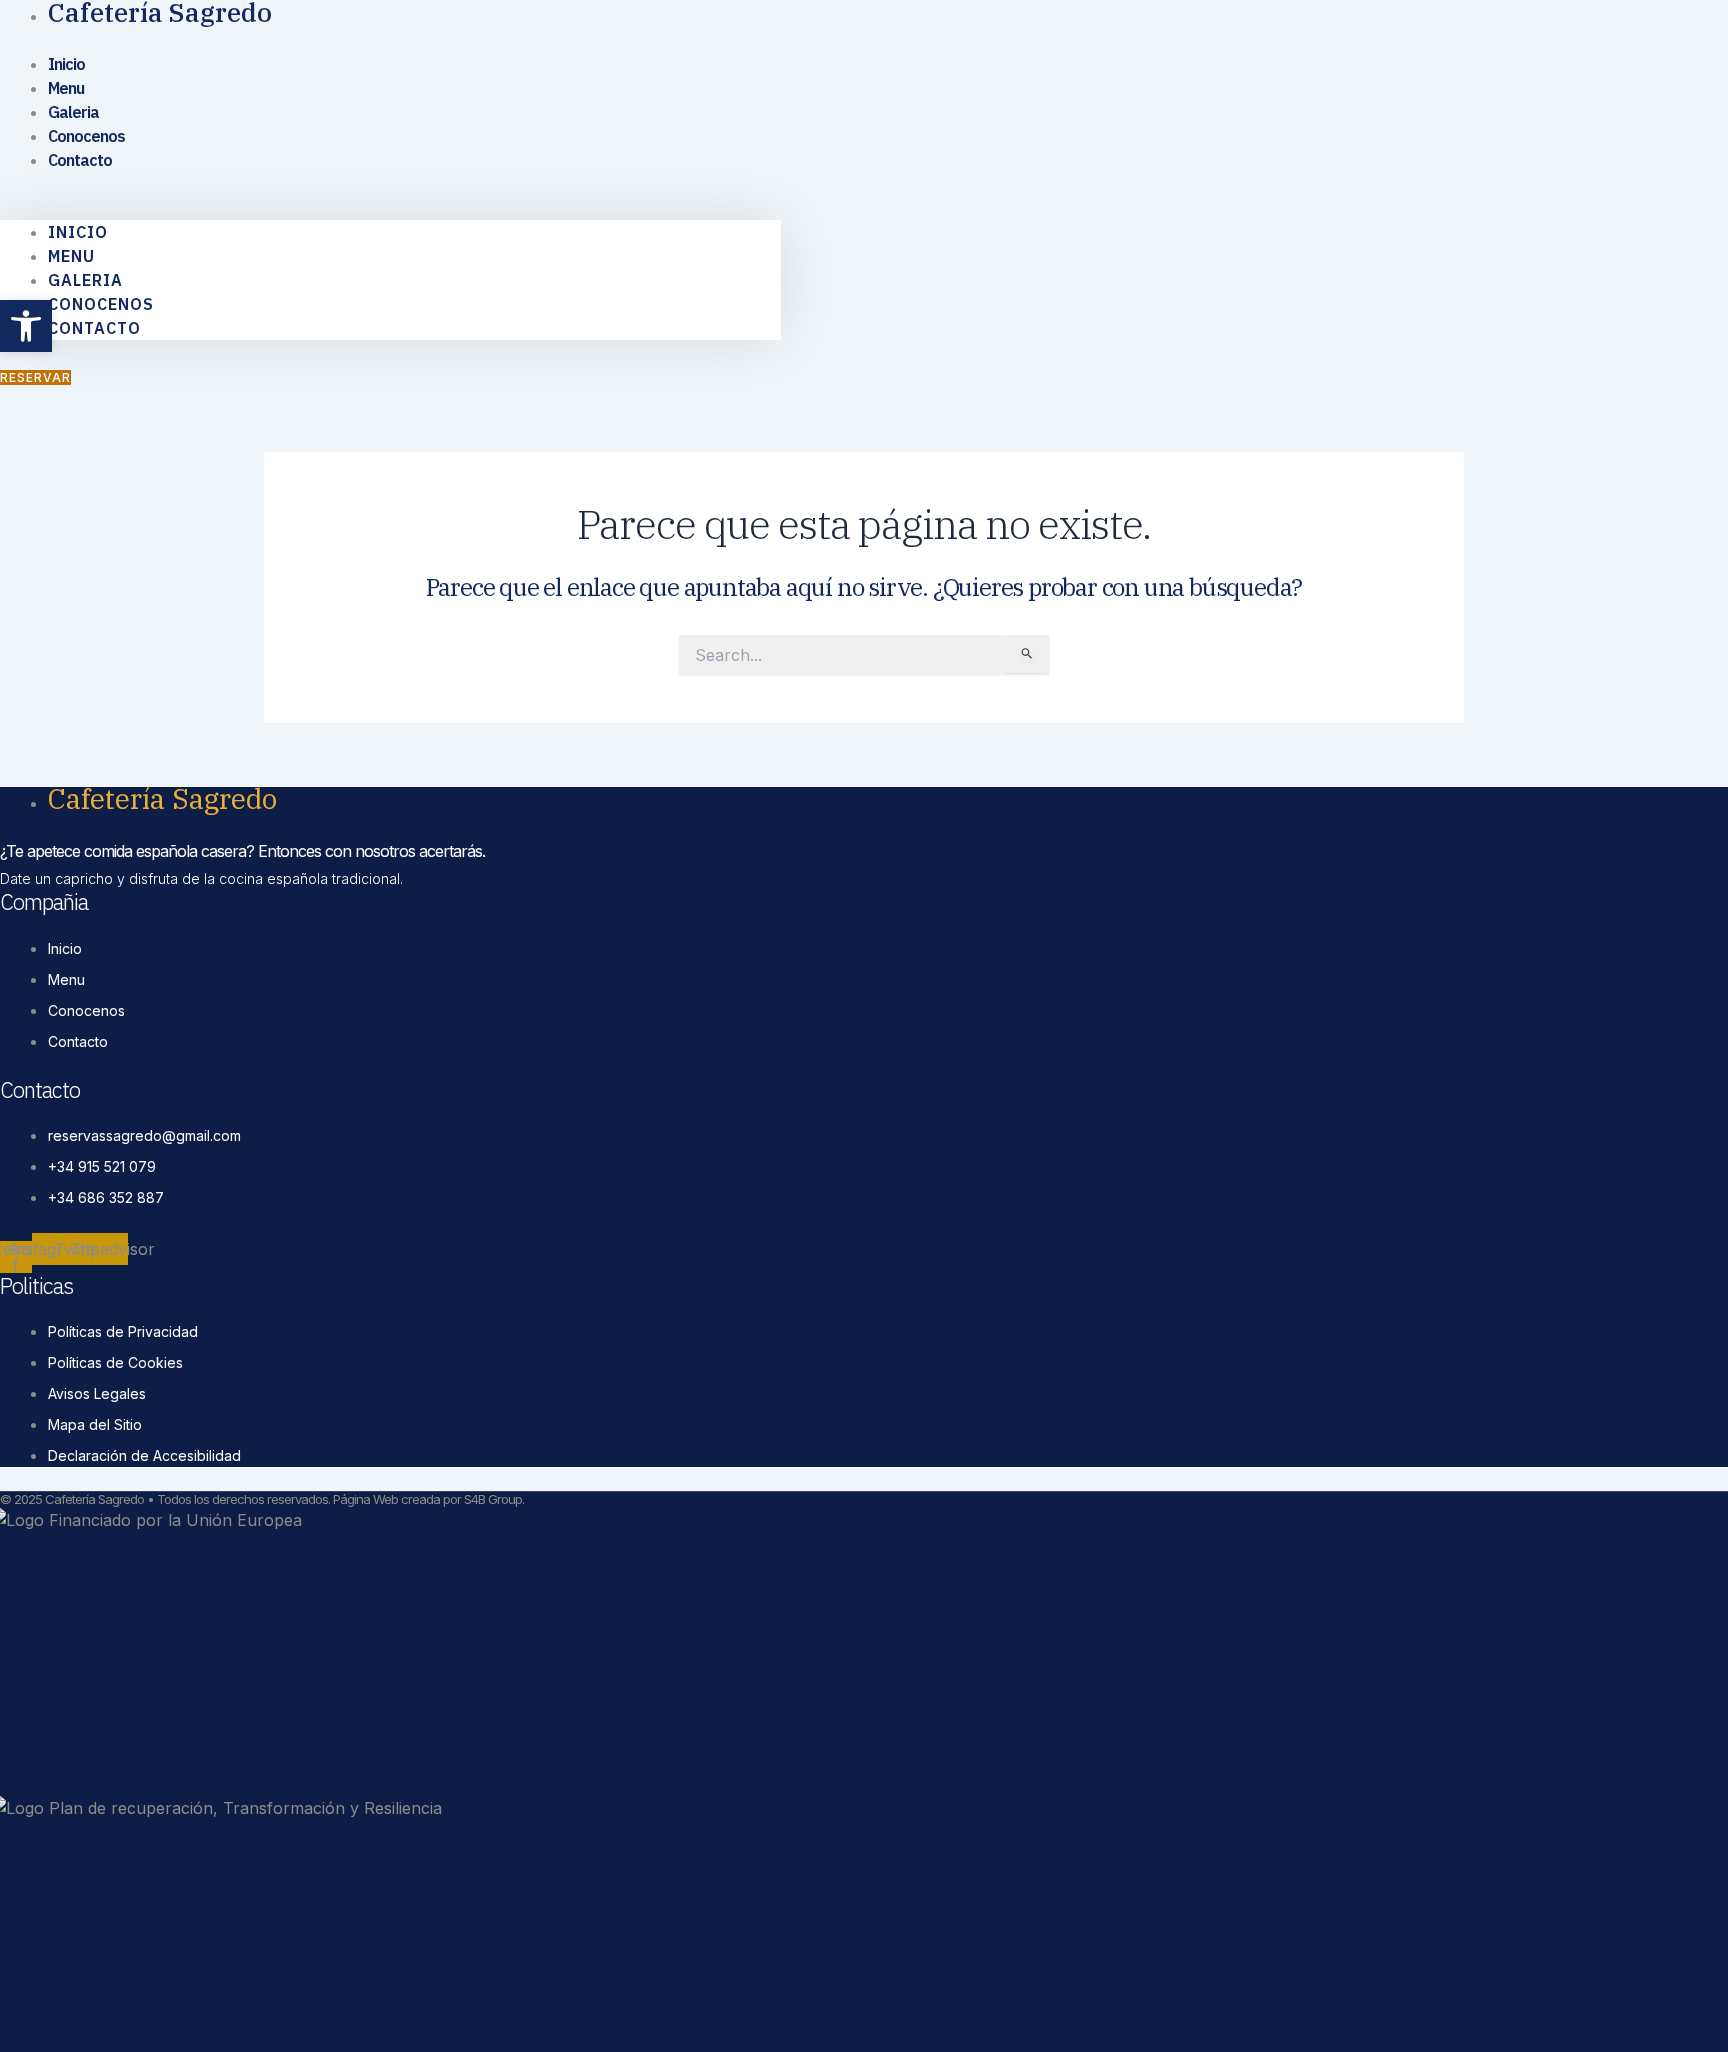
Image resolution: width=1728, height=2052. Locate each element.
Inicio (78, 232)
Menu (71, 256)
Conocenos (101, 304)
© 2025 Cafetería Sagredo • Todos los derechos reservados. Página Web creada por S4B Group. (262, 1499)
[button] (390, 208)
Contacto (80, 160)
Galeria (85, 280)
